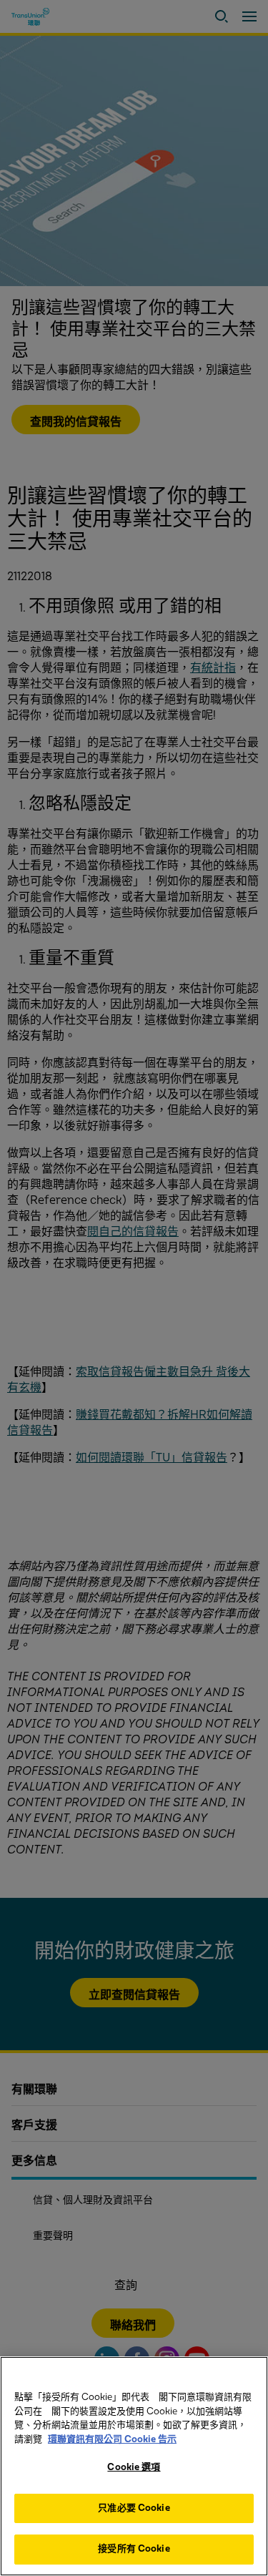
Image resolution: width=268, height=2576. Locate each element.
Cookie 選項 (134, 2467)
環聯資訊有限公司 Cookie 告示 (112, 2439)
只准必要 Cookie (134, 2508)
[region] (134, 2466)
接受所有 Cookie (134, 2549)
